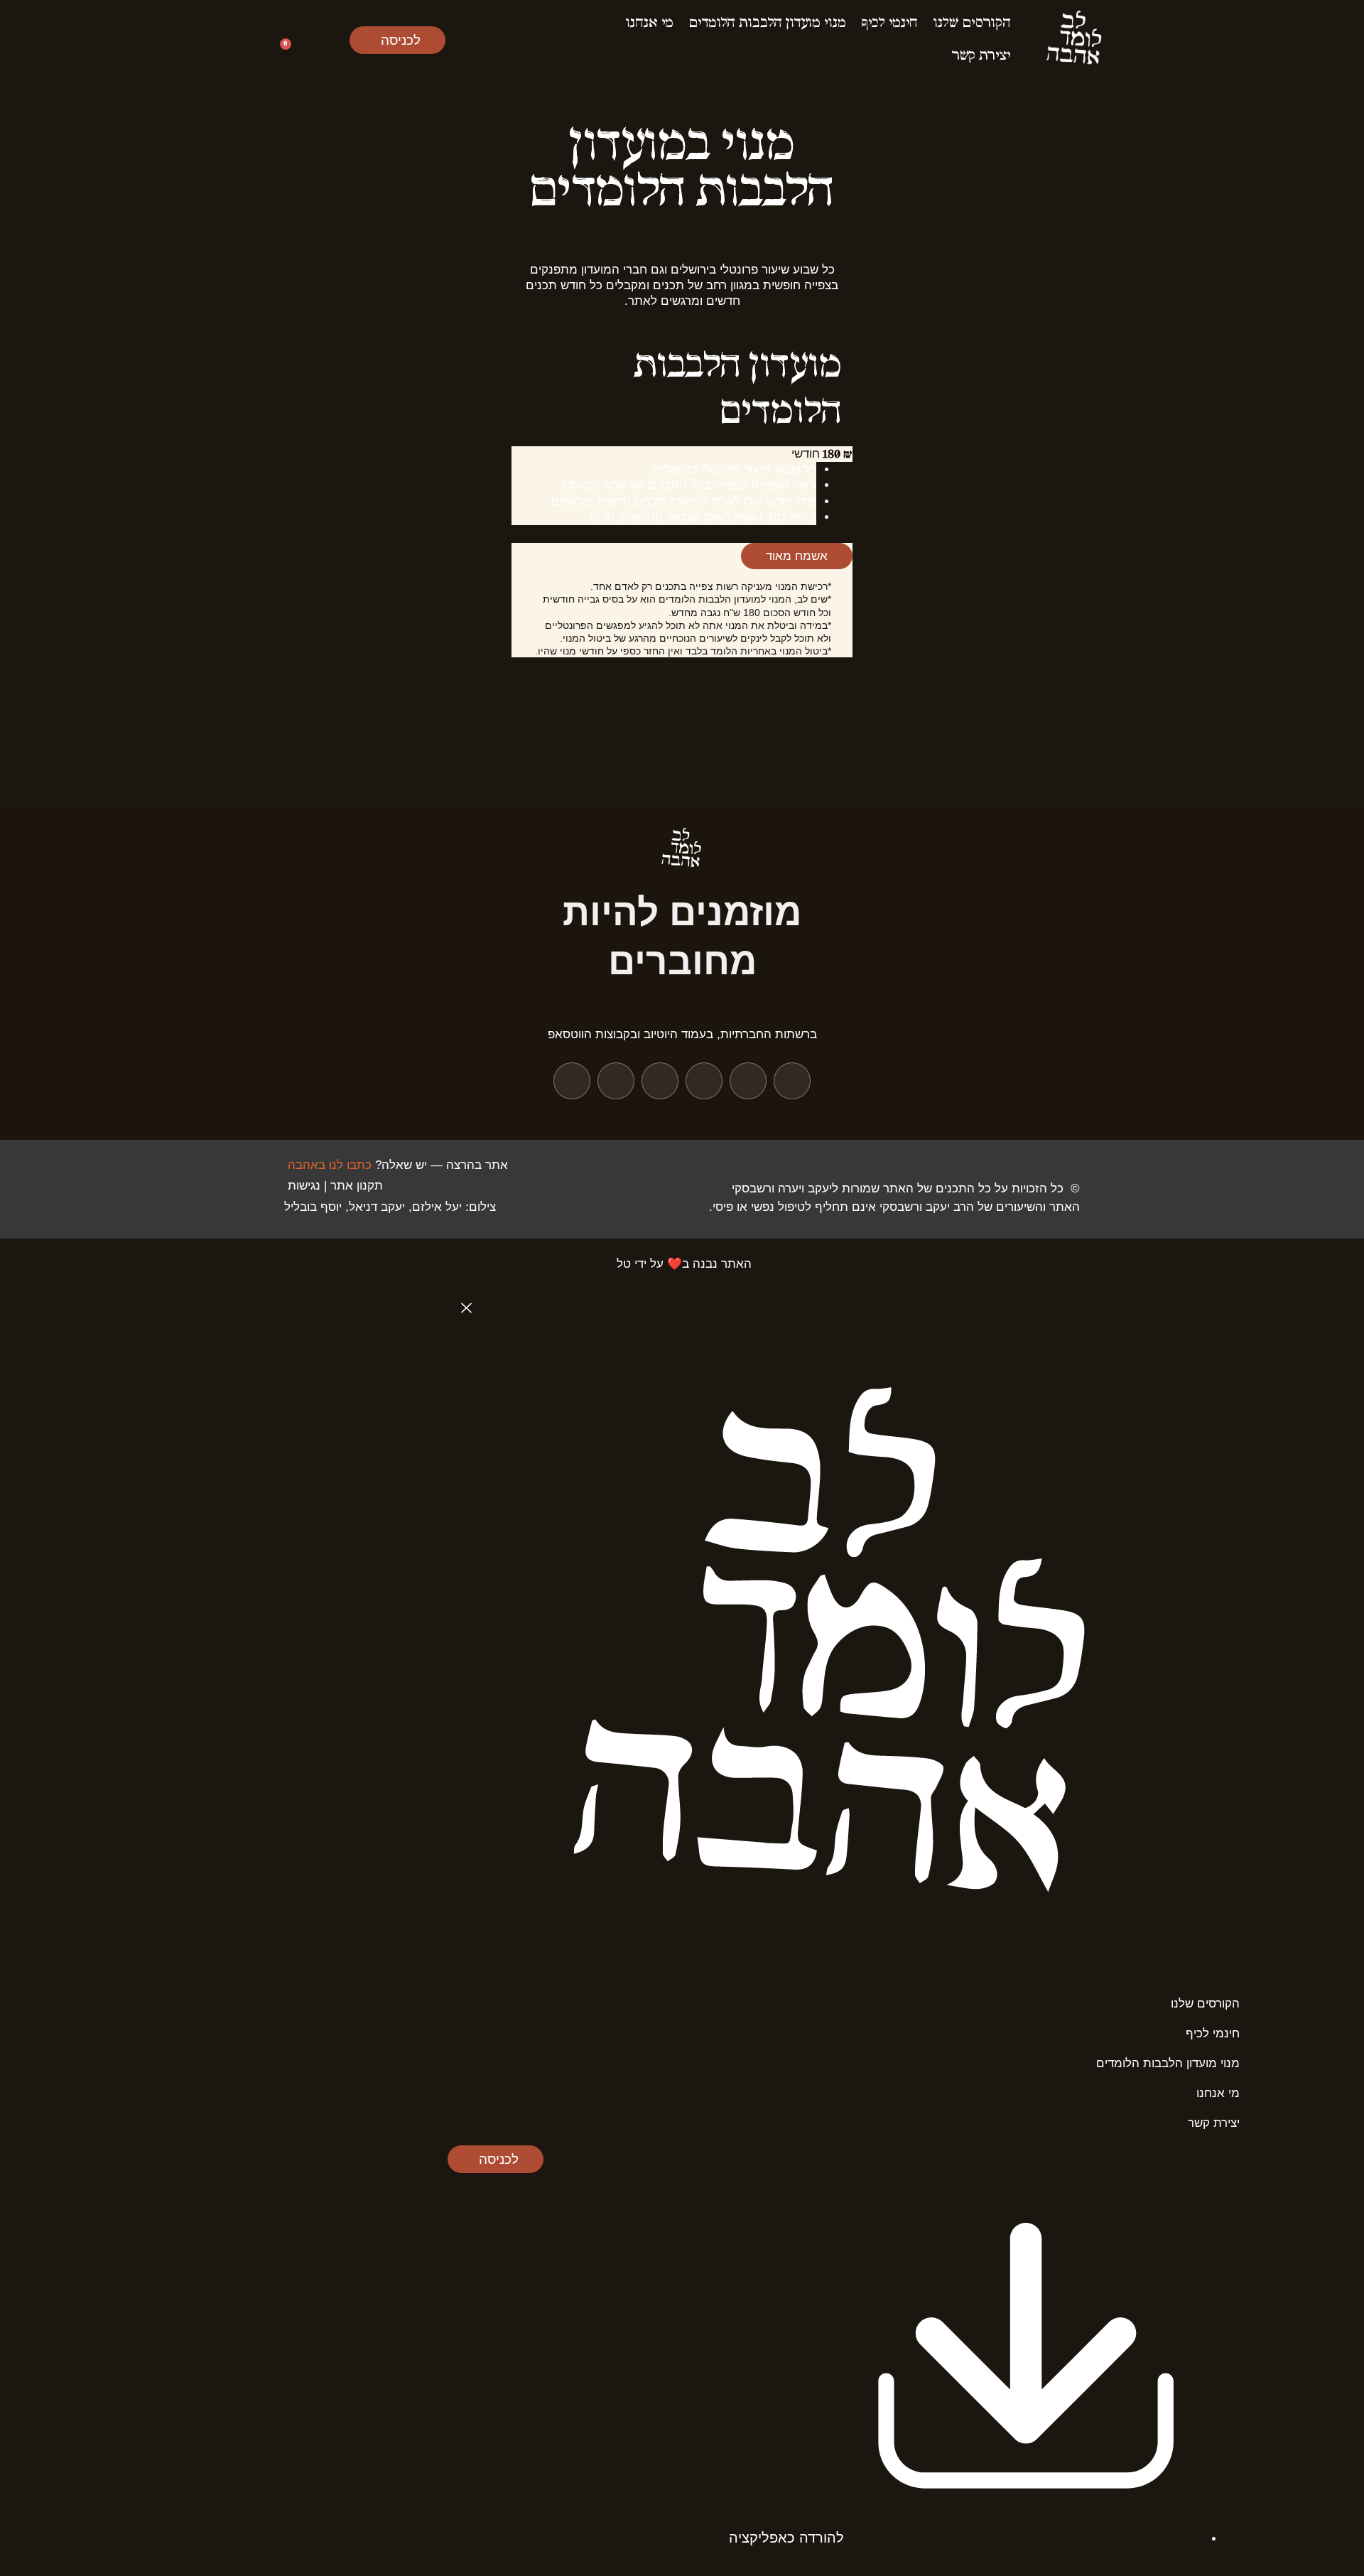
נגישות (302, 1186)
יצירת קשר (981, 56)
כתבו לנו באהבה (330, 1165)
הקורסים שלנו (972, 23)
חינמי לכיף (890, 23)
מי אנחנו (650, 23)
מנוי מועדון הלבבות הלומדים (768, 23)
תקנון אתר (357, 1186)
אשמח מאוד (797, 556)
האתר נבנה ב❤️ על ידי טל (684, 1264)
